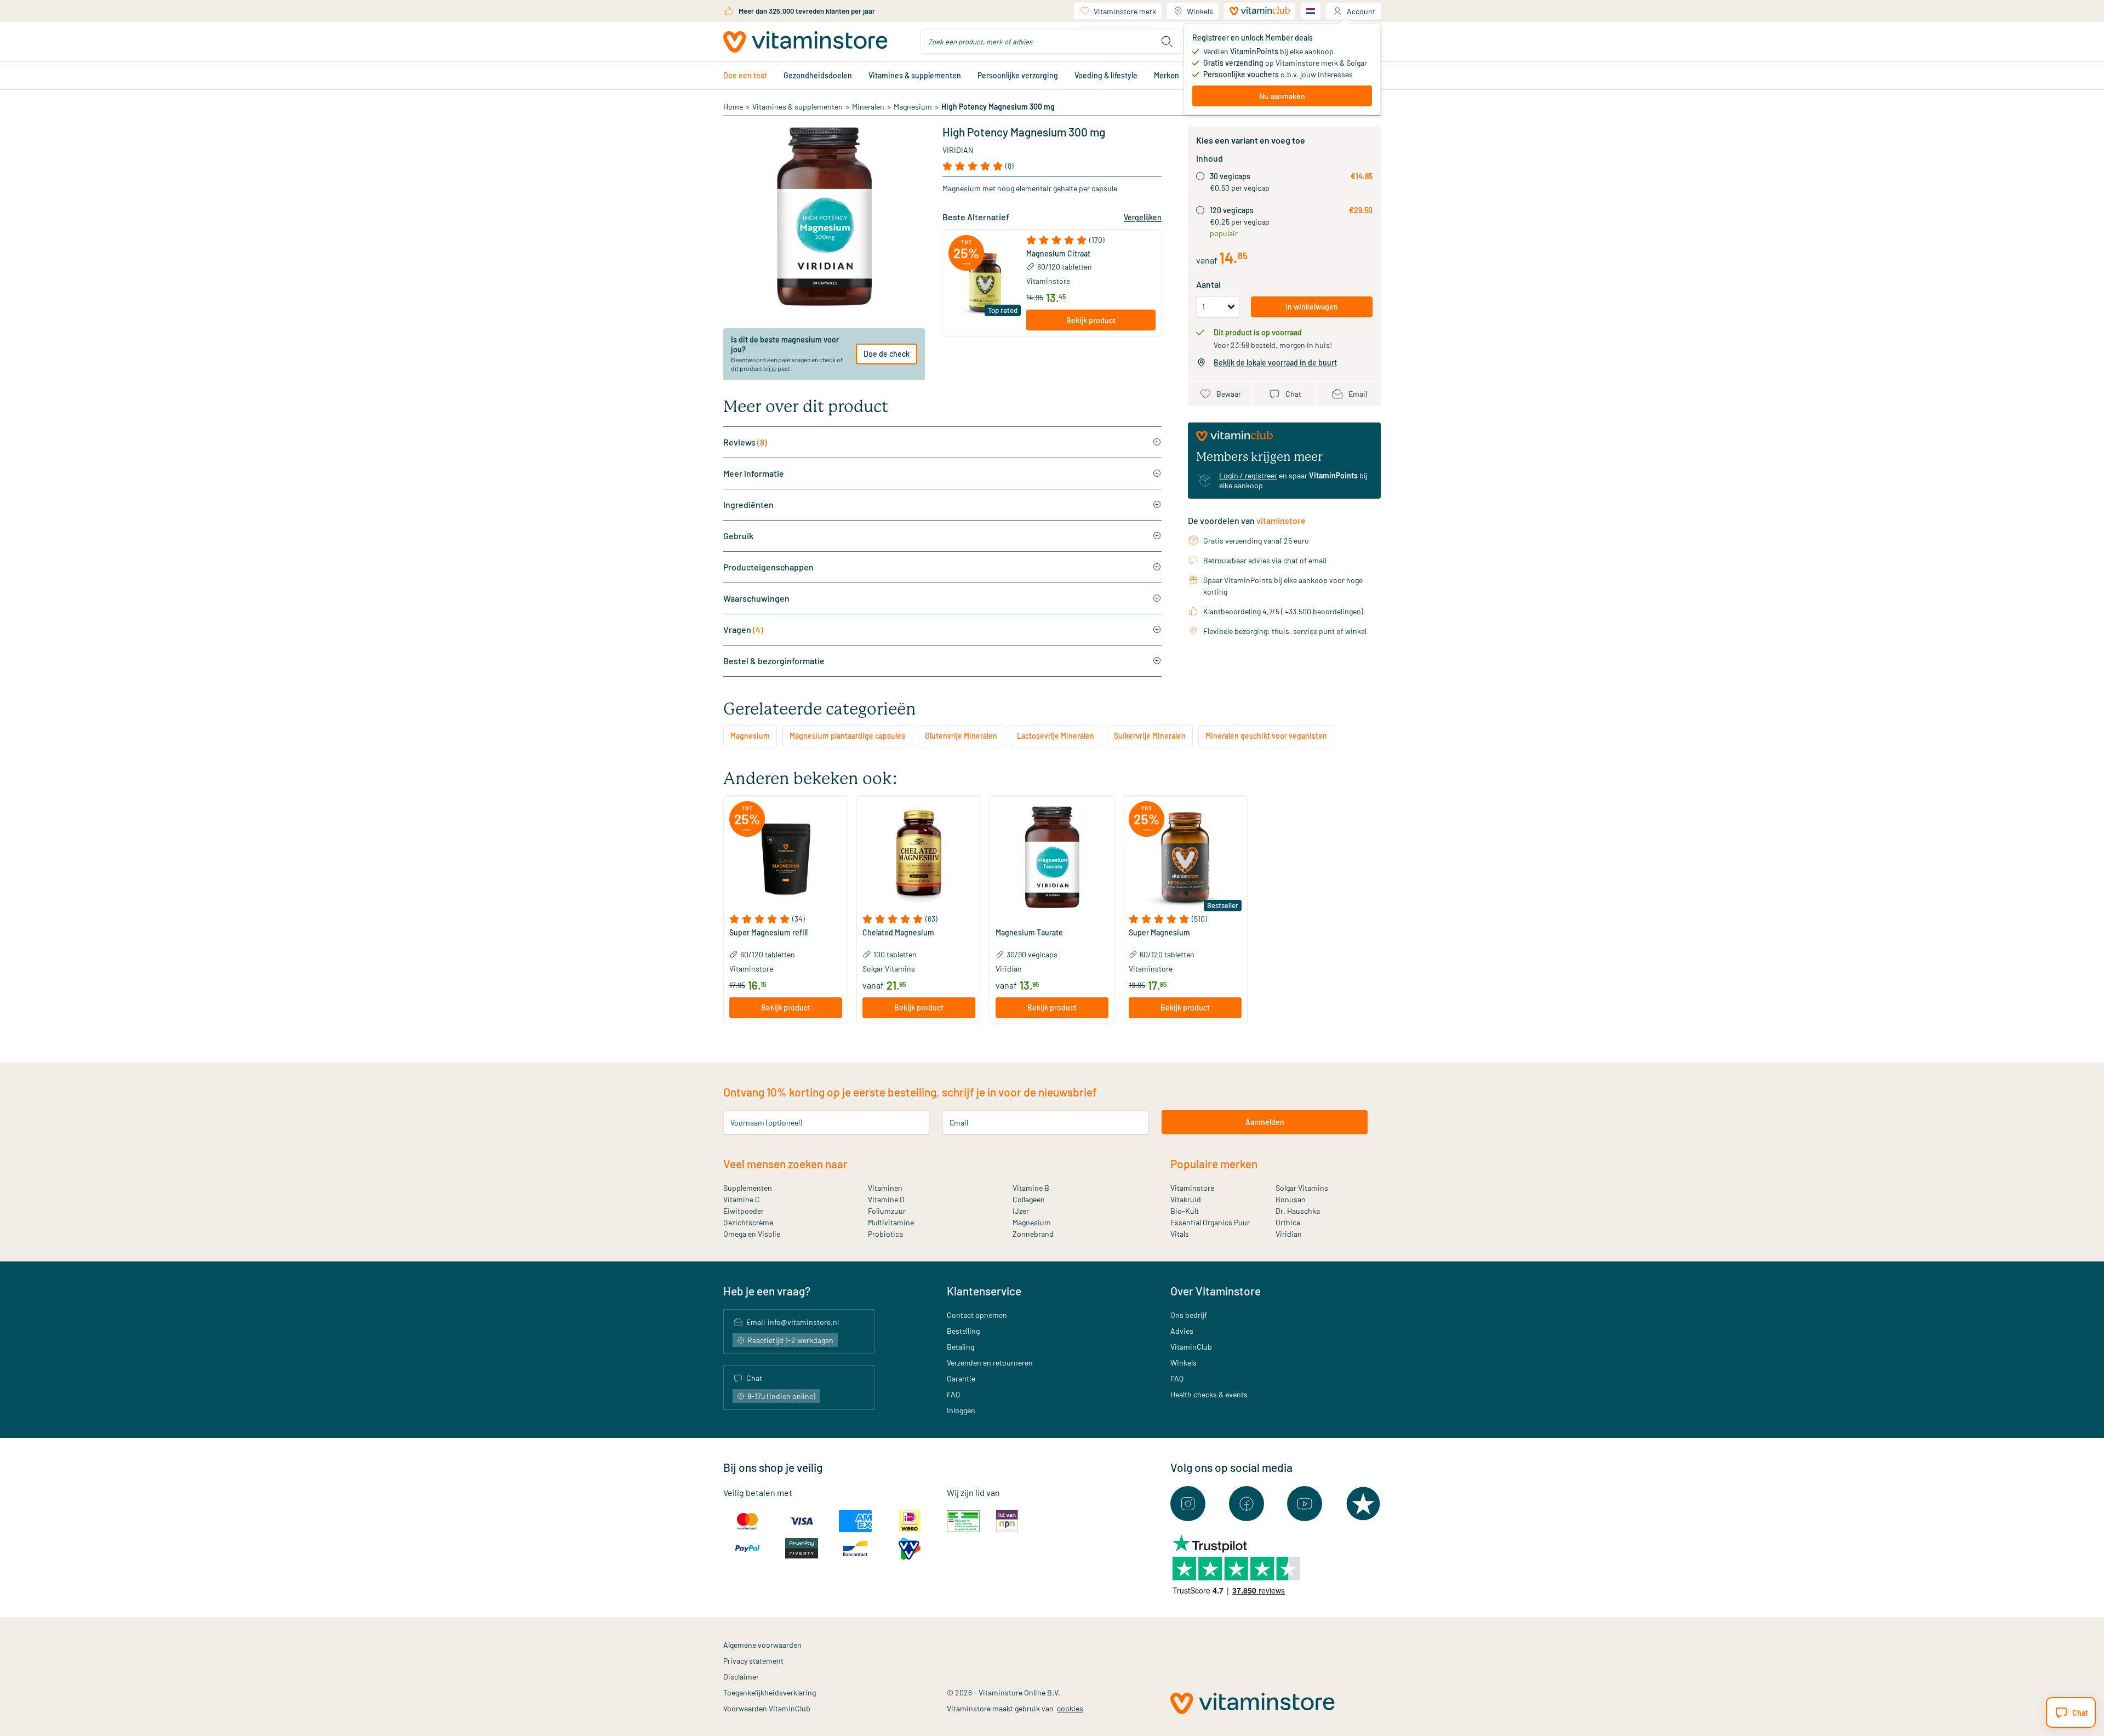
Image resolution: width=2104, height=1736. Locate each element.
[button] (1091, 240)
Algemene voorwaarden (762, 1645)
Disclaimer (741, 1677)
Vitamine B (1031, 1188)
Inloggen (961, 1410)
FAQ (953, 1394)
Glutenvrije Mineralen (961, 736)
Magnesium (913, 107)
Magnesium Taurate (1029, 933)
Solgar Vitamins (1302, 1188)
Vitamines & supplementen (915, 75)
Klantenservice (984, 1291)
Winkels (1200, 11)
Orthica (1288, 1222)
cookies (1070, 1708)
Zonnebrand (1033, 1234)
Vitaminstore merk (1125, 11)
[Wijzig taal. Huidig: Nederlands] (1311, 11)
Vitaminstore (1048, 281)
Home (733, 107)
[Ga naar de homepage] (805, 42)
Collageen (1029, 1199)
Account (1361, 11)
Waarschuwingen (756, 598)
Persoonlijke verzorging (1018, 75)
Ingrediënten (748, 504)
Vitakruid (1186, 1199)
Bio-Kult (1185, 1211)
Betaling (960, 1347)
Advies (1182, 1331)
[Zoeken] (1167, 42)
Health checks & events (1209, 1394)
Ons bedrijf (1189, 1315)
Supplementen (748, 1188)
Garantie (961, 1378)
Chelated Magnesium (898, 933)
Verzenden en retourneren (990, 1363)
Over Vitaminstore (1216, 1291)
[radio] (1200, 176)
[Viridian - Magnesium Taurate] (1052, 858)
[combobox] (1052, 42)
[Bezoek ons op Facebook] (1247, 1504)
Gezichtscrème (748, 1222)
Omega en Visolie (752, 1234)
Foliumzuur (887, 1211)
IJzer (1021, 1211)
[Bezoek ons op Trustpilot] (1363, 1504)
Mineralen (868, 107)
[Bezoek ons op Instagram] (1188, 1504)
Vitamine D (886, 1199)
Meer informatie (754, 473)
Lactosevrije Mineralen (1056, 736)
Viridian (958, 150)
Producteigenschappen (768, 567)
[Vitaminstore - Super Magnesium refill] (786, 858)
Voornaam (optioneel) (766, 1122)
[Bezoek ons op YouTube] (1305, 1504)
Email (959, 1122)
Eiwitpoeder (744, 1211)
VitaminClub (1191, 1347)
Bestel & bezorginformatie (774, 661)
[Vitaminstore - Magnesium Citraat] (985, 283)
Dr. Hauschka (1298, 1211)
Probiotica (885, 1234)
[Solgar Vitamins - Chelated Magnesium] (919, 858)
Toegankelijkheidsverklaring (770, 1692)
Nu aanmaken (1282, 96)
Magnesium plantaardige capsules (847, 736)
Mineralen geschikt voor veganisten (1266, 736)
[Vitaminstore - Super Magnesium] (1185, 858)
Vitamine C (742, 1199)
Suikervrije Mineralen (1150, 736)
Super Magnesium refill (768, 933)
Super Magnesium (1159, 933)
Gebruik (738, 536)
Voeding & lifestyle (1106, 75)
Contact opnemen (977, 1315)
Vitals (1180, 1234)
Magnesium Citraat (1058, 254)
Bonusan (1291, 1199)
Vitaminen (885, 1188)
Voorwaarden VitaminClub (767, 1708)
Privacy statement (753, 1661)
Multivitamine (891, 1222)
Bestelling (963, 1331)
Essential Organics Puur (1210, 1222)
